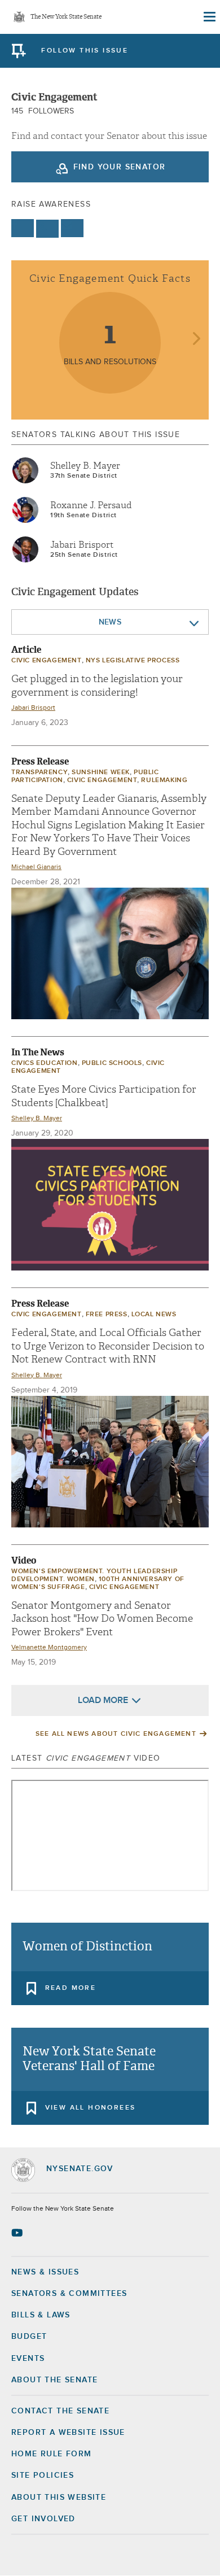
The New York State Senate (66, 17)
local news (154, 1315)
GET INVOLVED (43, 2519)
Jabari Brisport (82, 545)
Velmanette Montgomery (49, 1648)
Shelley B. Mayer (85, 466)
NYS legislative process (133, 661)
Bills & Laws (41, 2315)
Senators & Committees (69, 2294)
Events (28, 2359)
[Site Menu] (209, 17)
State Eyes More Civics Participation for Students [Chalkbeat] (104, 1096)
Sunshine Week (101, 772)
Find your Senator (120, 167)
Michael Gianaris (36, 867)
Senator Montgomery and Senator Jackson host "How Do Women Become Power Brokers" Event (102, 1619)
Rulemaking (164, 780)
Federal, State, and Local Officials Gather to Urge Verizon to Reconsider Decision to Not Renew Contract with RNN (108, 1346)
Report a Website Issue (68, 2433)
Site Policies (43, 2475)
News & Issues (45, 2272)
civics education (45, 1063)
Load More (103, 1700)
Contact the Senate (60, 2411)
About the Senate (54, 2380)
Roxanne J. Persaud (91, 505)
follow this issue (85, 51)
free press (107, 1315)
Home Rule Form (52, 2454)
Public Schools (112, 1063)
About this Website (59, 2498)
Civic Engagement (47, 661)
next (196, 340)
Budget (29, 2337)
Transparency (39, 772)
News (110, 622)
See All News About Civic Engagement (116, 1734)
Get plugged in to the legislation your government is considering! (97, 686)
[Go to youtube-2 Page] (18, 2233)
